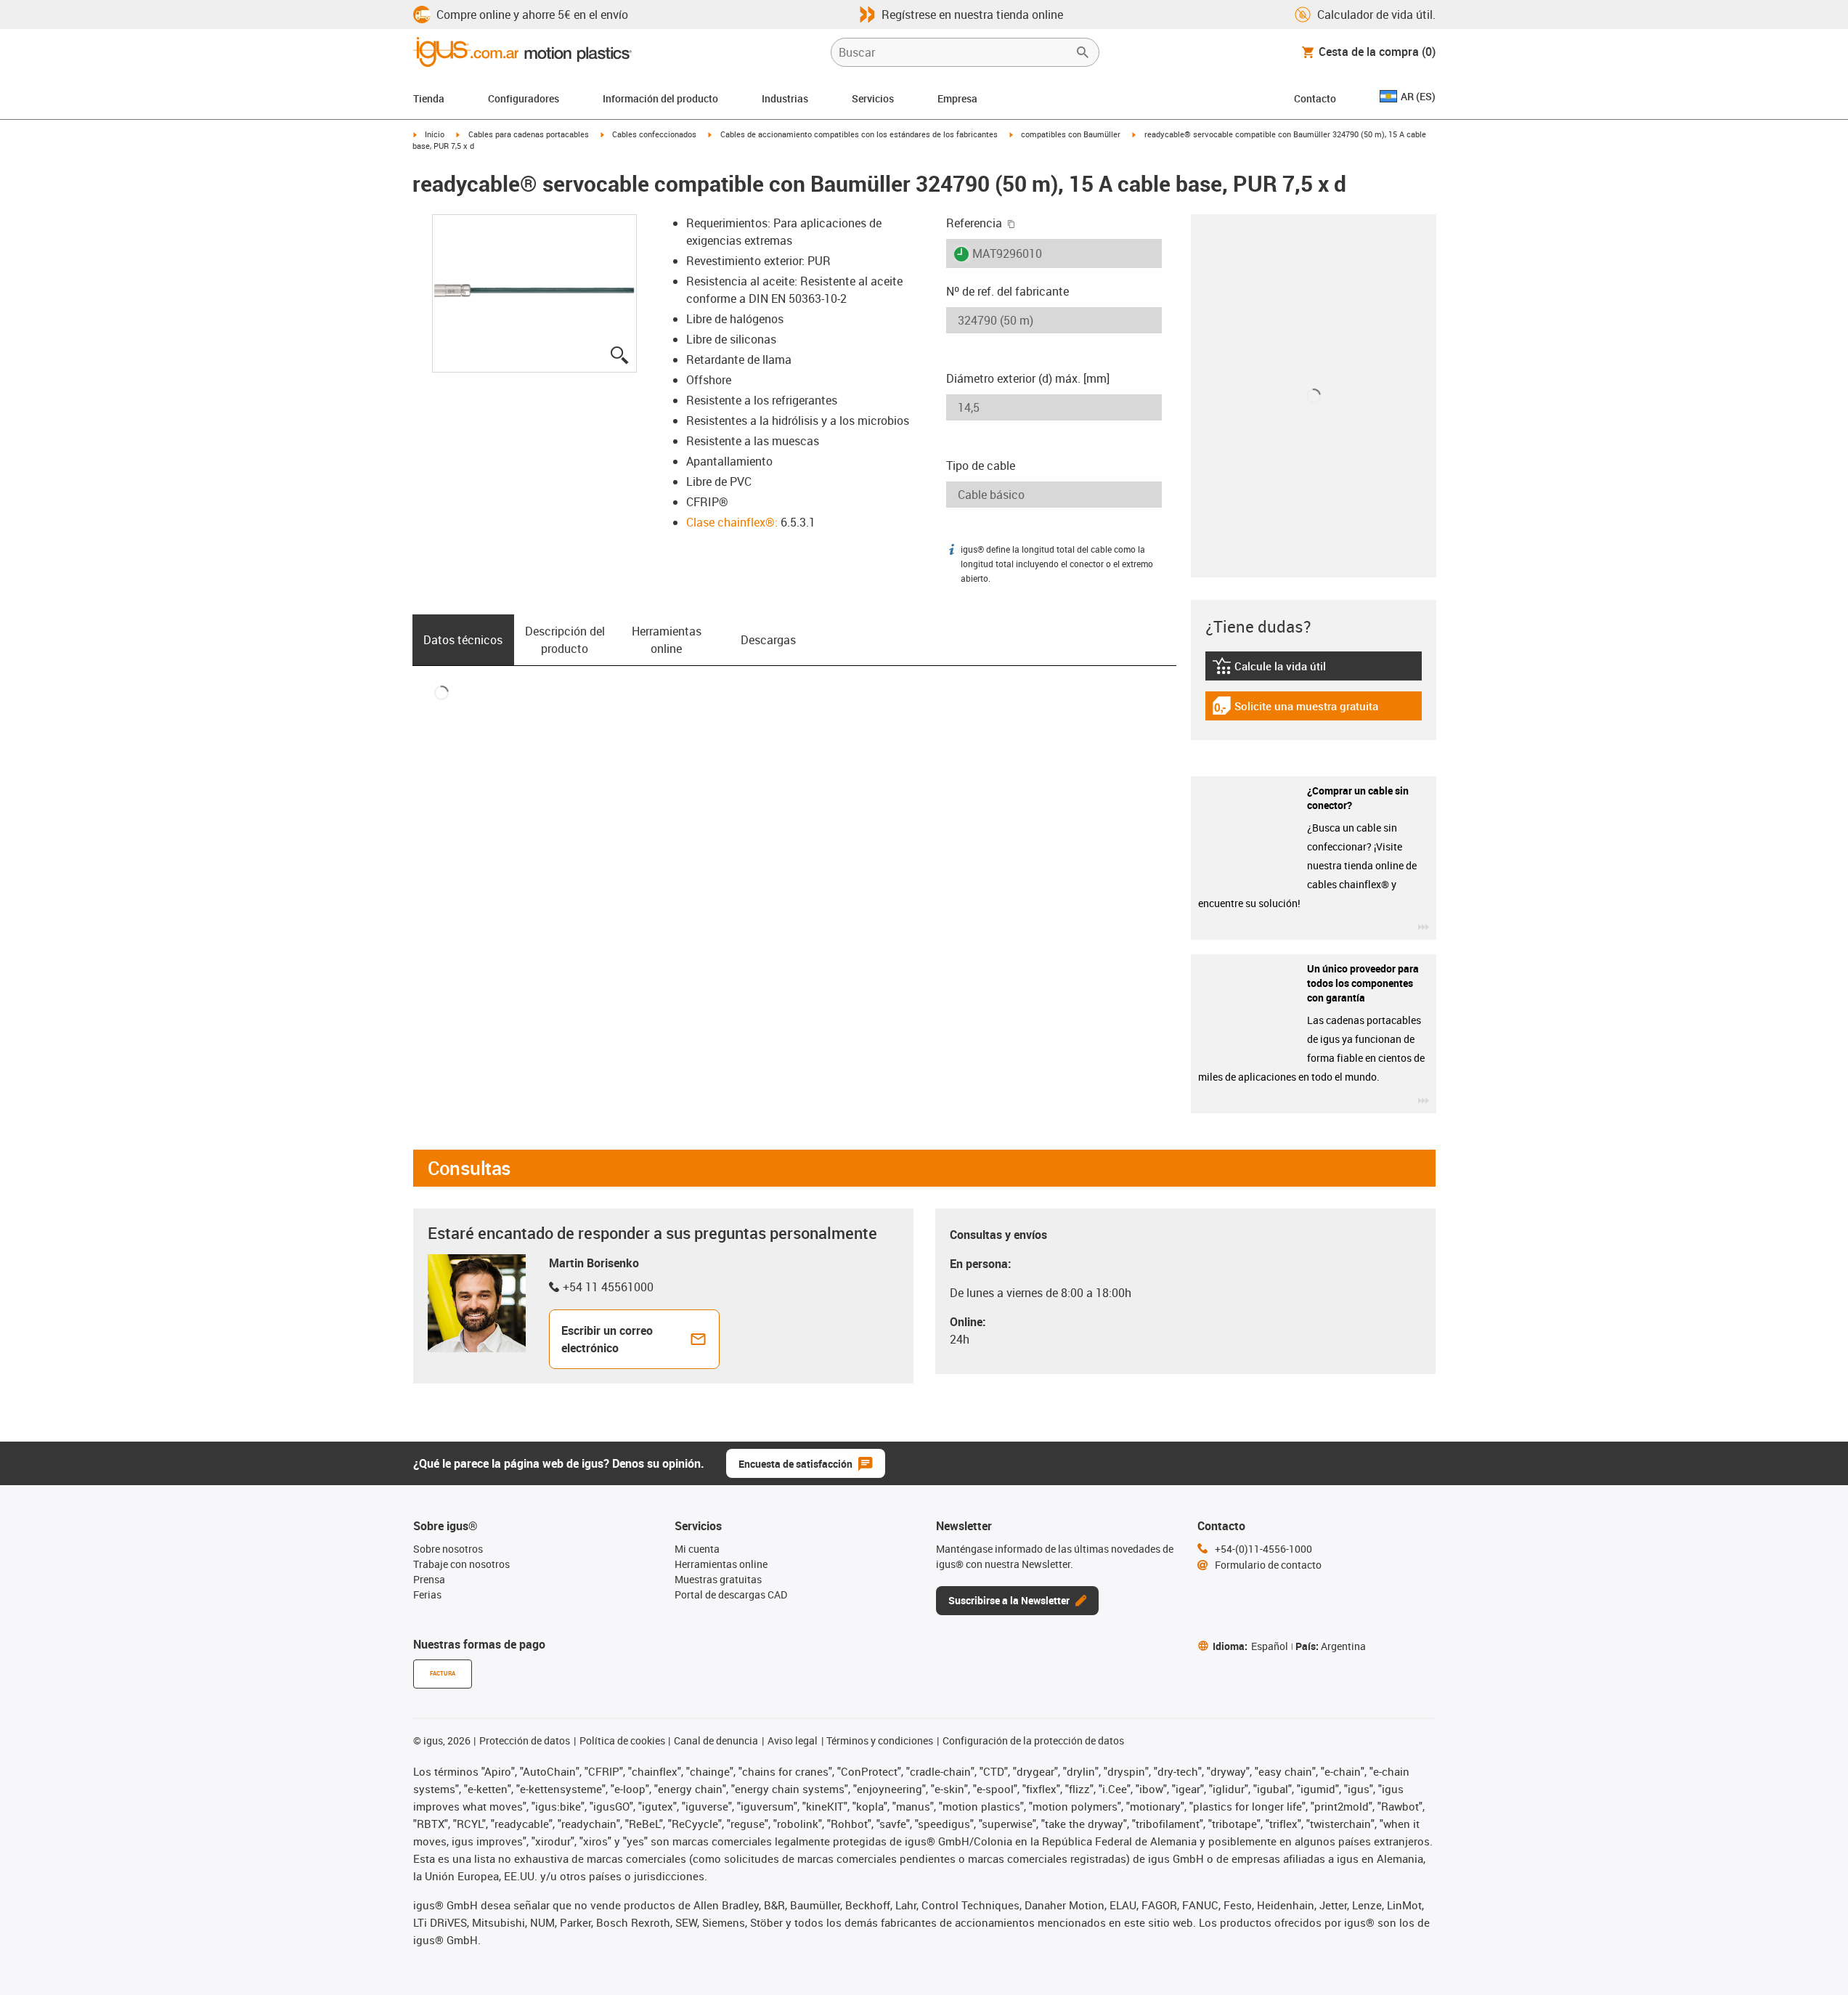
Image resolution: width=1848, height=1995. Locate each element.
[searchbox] (953, 52)
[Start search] (1083, 52)
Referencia (974, 223)
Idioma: (1250, 1646)
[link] (1314, 670)
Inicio (435, 134)
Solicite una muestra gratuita (1295, 710)
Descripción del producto (565, 640)
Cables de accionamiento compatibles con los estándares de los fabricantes (859, 134)
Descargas (768, 640)
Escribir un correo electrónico (607, 1339)
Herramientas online (667, 640)
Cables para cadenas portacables (529, 134)
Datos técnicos (463, 640)
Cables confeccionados (654, 134)
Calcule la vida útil (1287, 670)
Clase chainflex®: (732, 522)
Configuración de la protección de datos (1033, 1740)
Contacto (1315, 98)
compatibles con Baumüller (1071, 134)
